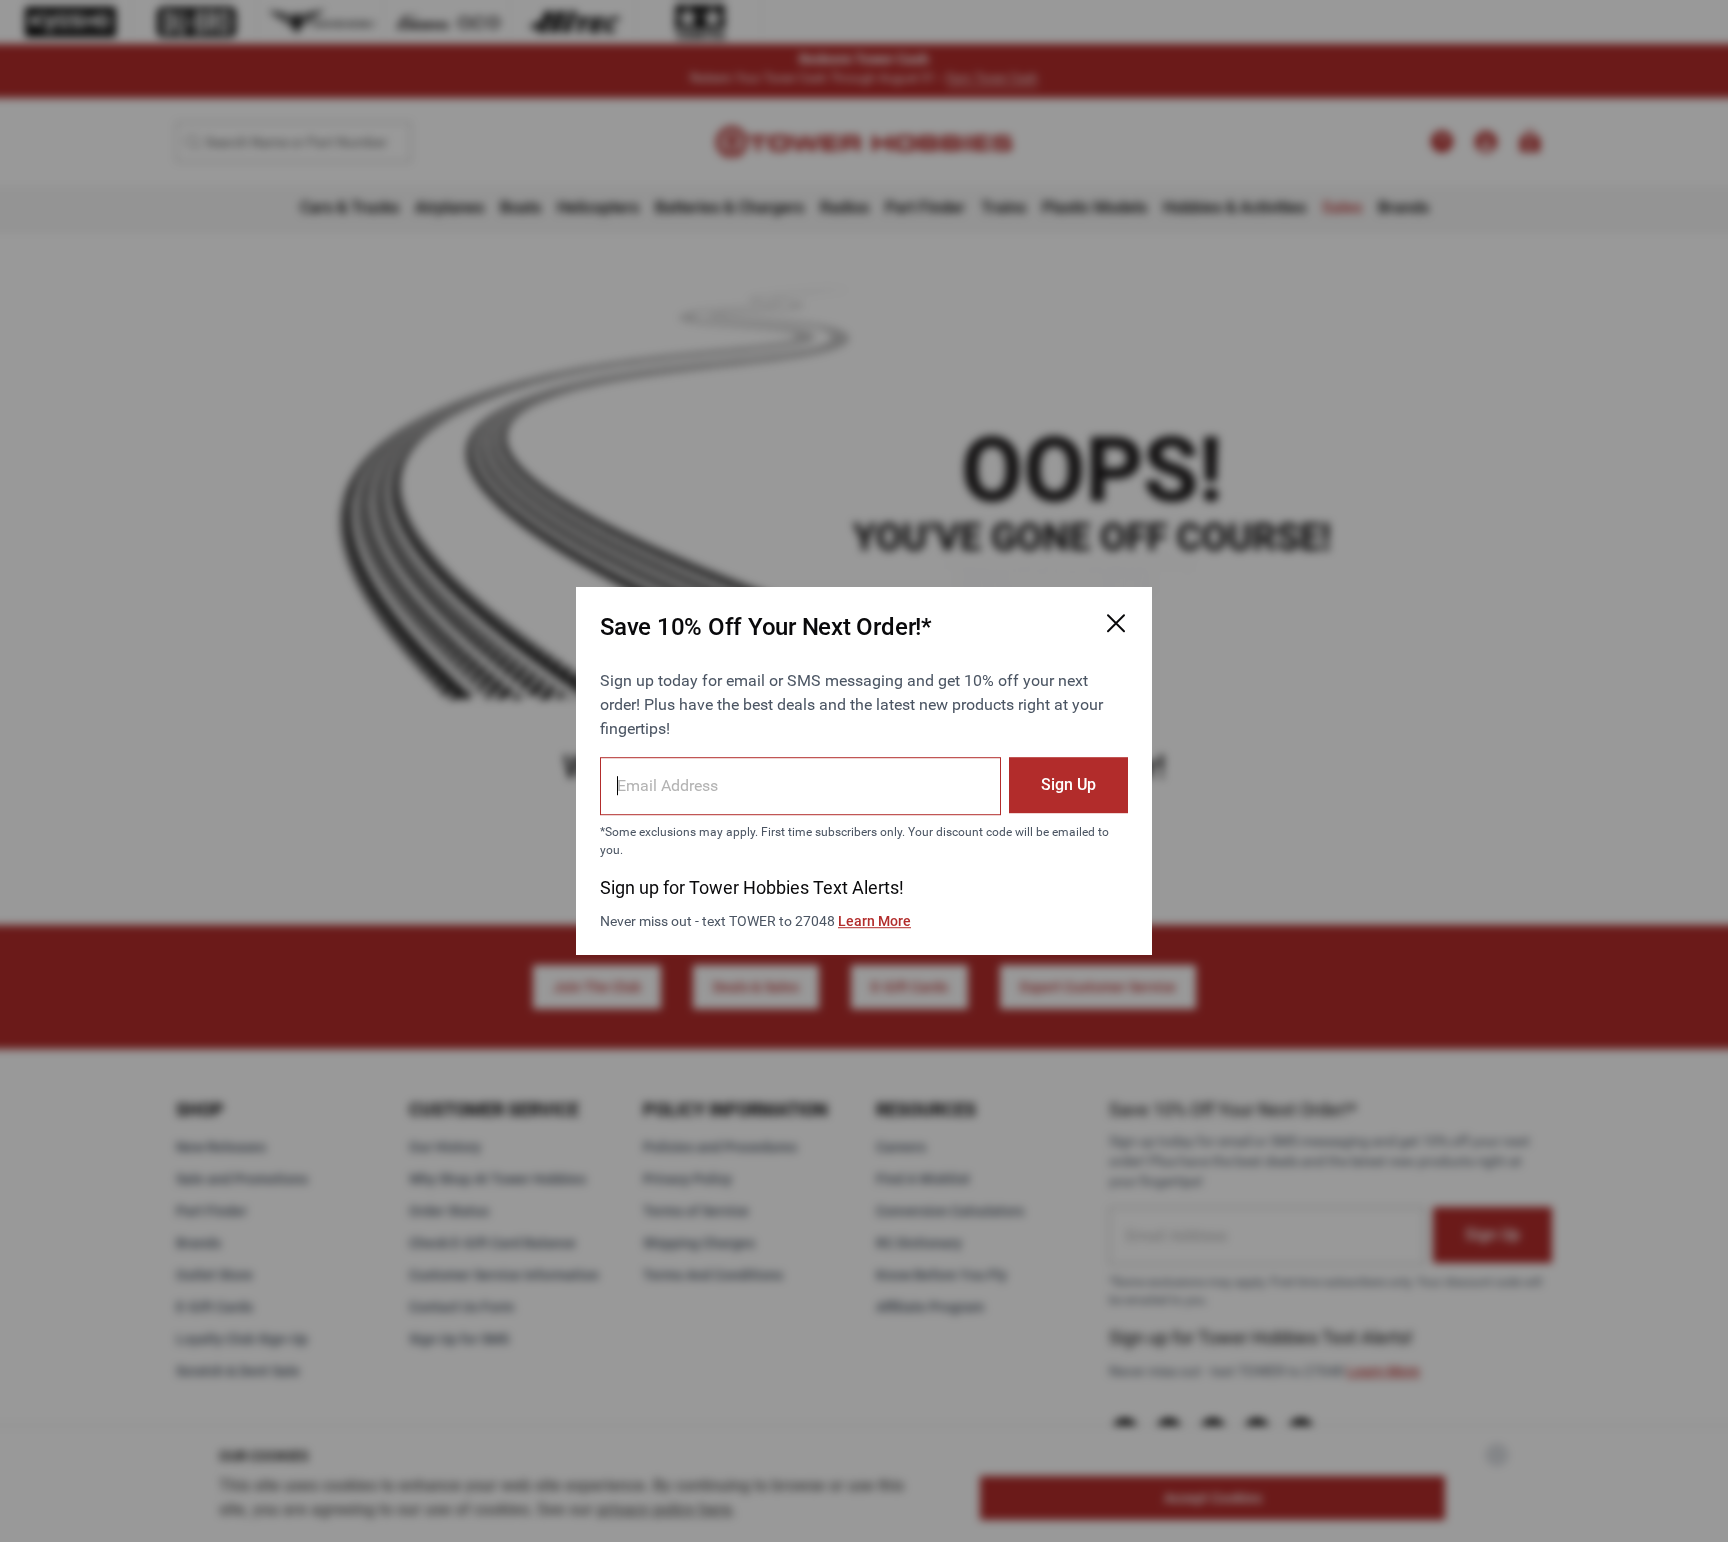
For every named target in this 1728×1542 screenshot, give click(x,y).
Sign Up (1068, 784)
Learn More (874, 921)
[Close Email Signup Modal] (1116, 623)
